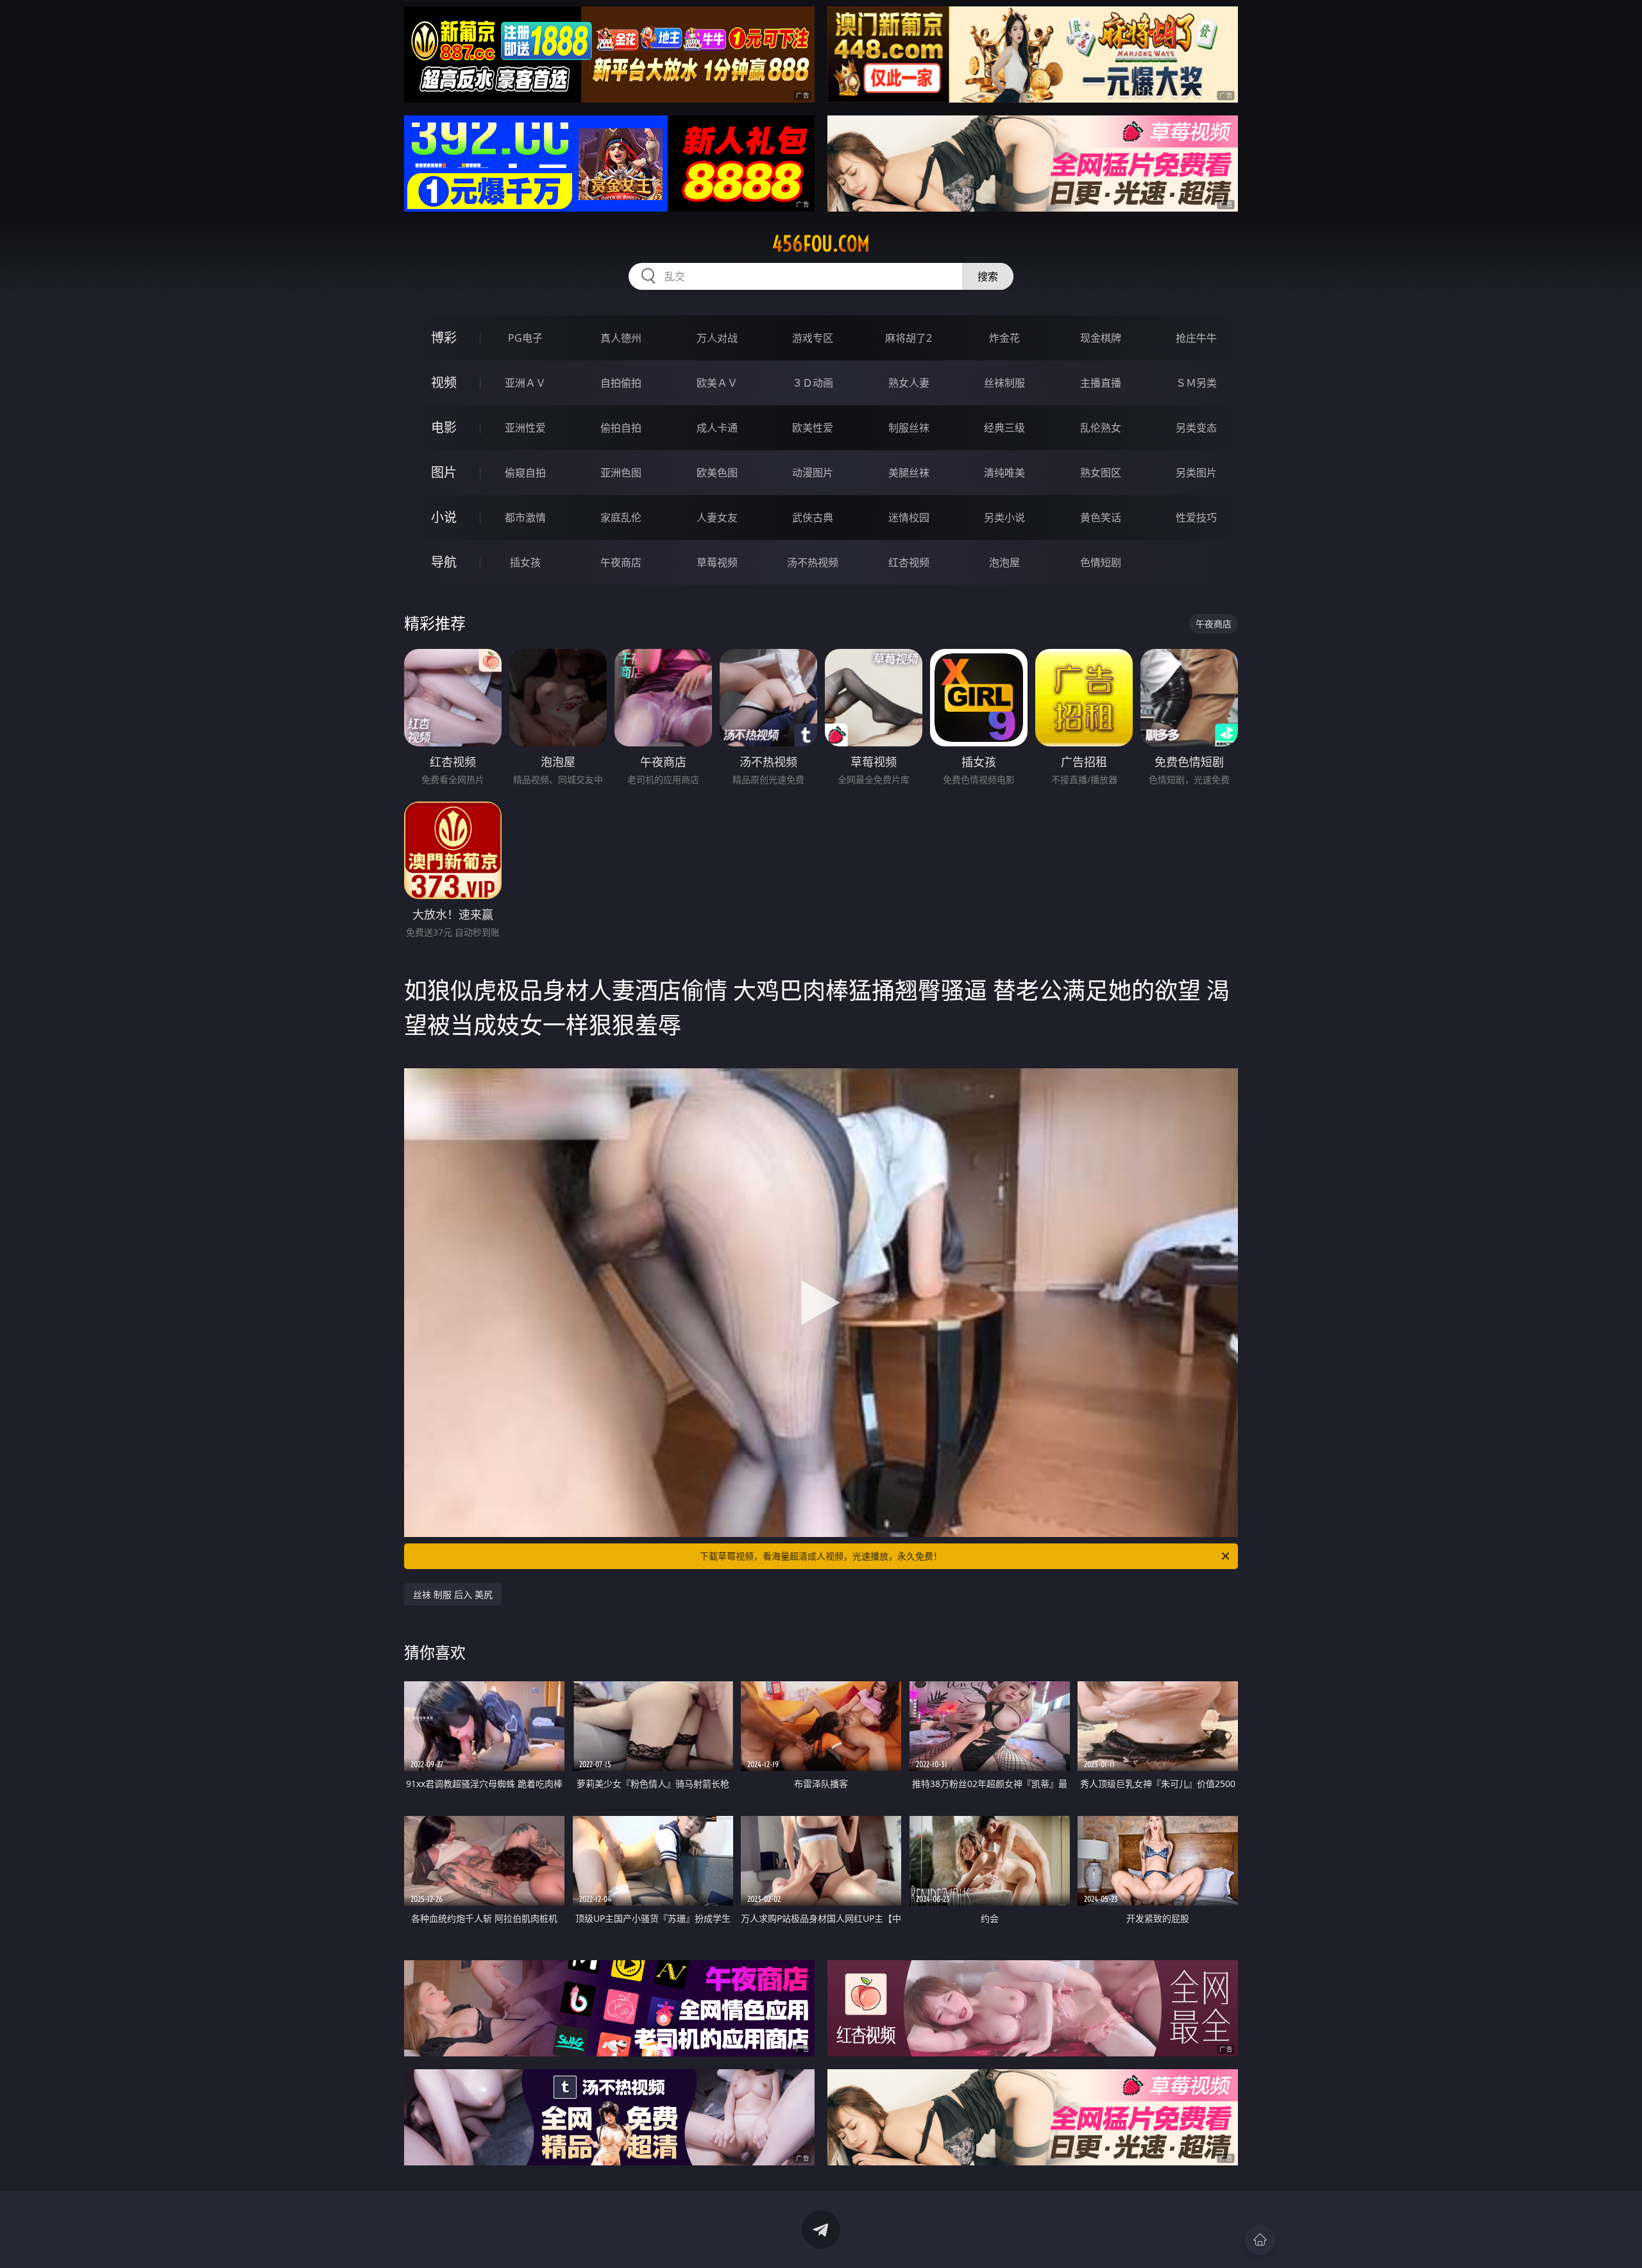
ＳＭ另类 (1196, 383)
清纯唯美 (1004, 473)
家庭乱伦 (621, 517)
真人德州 (621, 338)
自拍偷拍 (621, 383)
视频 (444, 382)
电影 (444, 427)
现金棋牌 (1101, 338)
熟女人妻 (909, 383)
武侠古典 (813, 517)
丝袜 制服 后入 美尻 (453, 1594)
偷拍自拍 (621, 428)
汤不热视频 (813, 562)
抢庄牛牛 (1196, 338)
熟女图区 (1101, 473)
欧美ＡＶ (717, 383)
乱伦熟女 (1101, 428)
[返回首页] (1260, 2240)
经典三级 (1004, 428)
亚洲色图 (621, 473)
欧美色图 (717, 473)
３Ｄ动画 (813, 383)
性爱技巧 (1196, 517)
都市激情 (525, 517)
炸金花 (1004, 338)
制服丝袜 (909, 428)
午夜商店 (621, 562)
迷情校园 (909, 517)
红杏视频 (909, 562)
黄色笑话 (1101, 517)
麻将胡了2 (909, 338)
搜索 (988, 276)
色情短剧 (1101, 562)
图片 (444, 472)
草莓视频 (717, 562)
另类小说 (1004, 517)
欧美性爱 (813, 428)
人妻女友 (717, 517)
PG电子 (525, 338)
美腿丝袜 (909, 473)
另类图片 (1196, 473)
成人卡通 (717, 428)
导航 (444, 562)
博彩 (444, 338)
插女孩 (525, 562)
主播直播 (1101, 383)
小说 (444, 517)
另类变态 (1196, 428)
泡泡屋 (1004, 562)
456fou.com (821, 244)
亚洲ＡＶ (525, 383)
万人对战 (717, 338)
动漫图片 (813, 473)
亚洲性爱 (525, 428)
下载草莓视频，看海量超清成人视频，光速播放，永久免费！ (821, 1556)
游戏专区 (813, 338)
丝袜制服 (1004, 383)
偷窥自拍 (525, 473)
